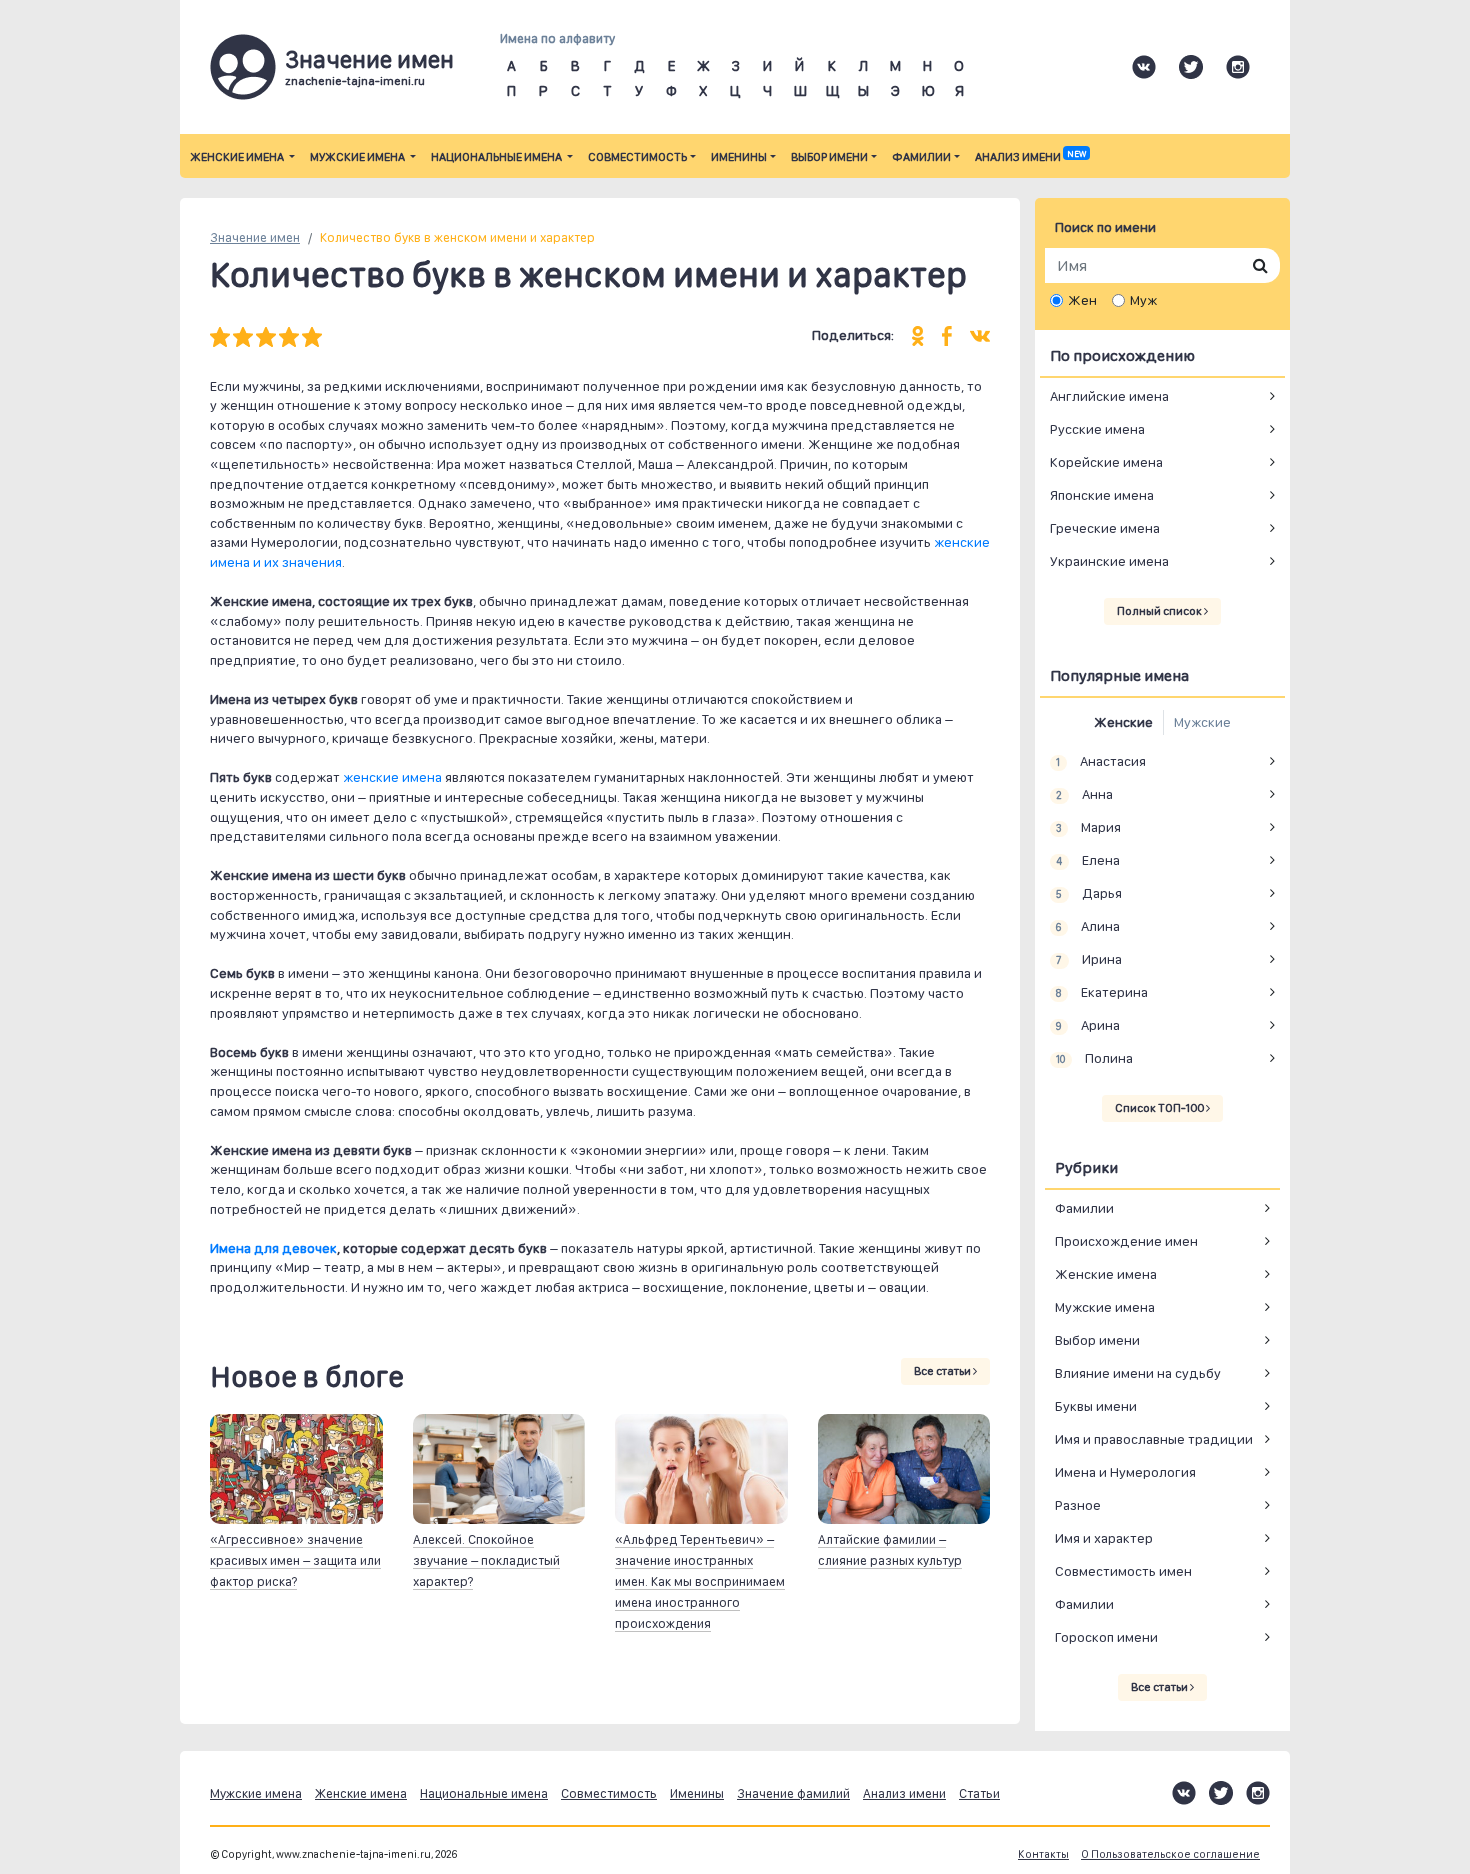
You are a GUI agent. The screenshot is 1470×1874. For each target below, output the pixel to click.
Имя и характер (1104, 1538)
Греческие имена (1105, 528)
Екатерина (1101, 992)
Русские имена (1097, 429)
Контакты (1043, 1854)
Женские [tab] (1123, 722)
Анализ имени (1030, 157)
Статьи (979, 1793)
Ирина (1088, 959)
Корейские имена (1106, 462)
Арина (1087, 1025)
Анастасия (1100, 761)
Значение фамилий (793, 1793)
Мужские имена (358, 157)
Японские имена (1102, 495)
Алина (1087, 926)
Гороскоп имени (1106, 1637)
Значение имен (255, 237)
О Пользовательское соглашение (1170, 1854)
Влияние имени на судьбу (1138, 1373)
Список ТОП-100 (1160, 1108)
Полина (1094, 1058)
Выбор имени (829, 157)
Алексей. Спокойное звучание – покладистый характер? (486, 1560)
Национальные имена (497, 157)
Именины (739, 157)
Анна (1084, 794)
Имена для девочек (273, 1248)
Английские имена (1109, 396)
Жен (1082, 300)
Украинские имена (1109, 561)
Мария (1088, 827)
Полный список (1160, 611)
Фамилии (921, 157)
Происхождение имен (1126, 1241)
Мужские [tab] (1202, 722)
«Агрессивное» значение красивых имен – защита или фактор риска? (295, 1560)
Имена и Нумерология (1125, 1472)
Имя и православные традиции (1154, 1439)
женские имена (392, 777)
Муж (1143, 300)
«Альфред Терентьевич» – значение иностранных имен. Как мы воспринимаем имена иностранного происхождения (700, 1581)
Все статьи (943, 1371)
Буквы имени (1096, 1406)
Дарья (1088, 893)
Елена (1087, 860)
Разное (1078, 1505)
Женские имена (238, 157)
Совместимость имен (1123, 1571)
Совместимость (637, 157)
